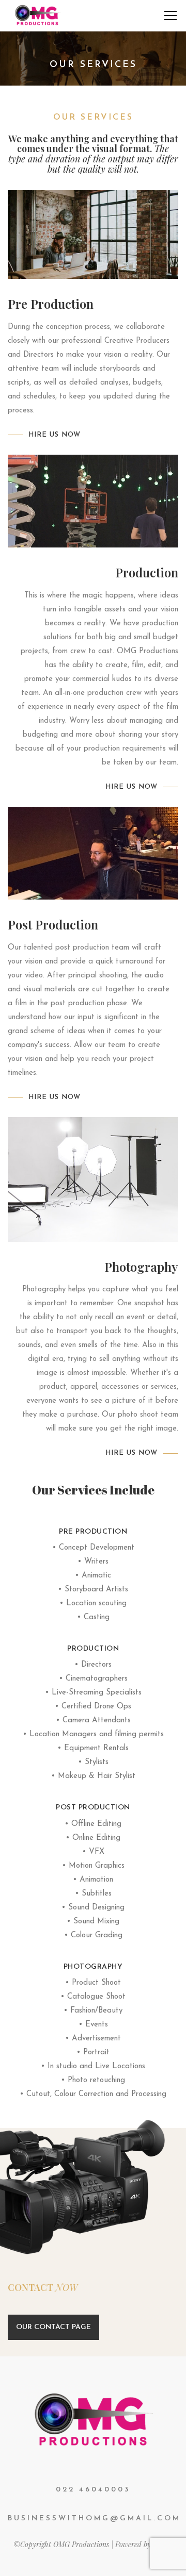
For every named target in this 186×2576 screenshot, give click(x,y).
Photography (93, 1967)
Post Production (93, 1808)
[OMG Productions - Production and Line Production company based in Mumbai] (37, 15)
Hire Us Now (55, 435)
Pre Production (93, 1532)
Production (93, 1649)
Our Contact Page (53, 2327)
